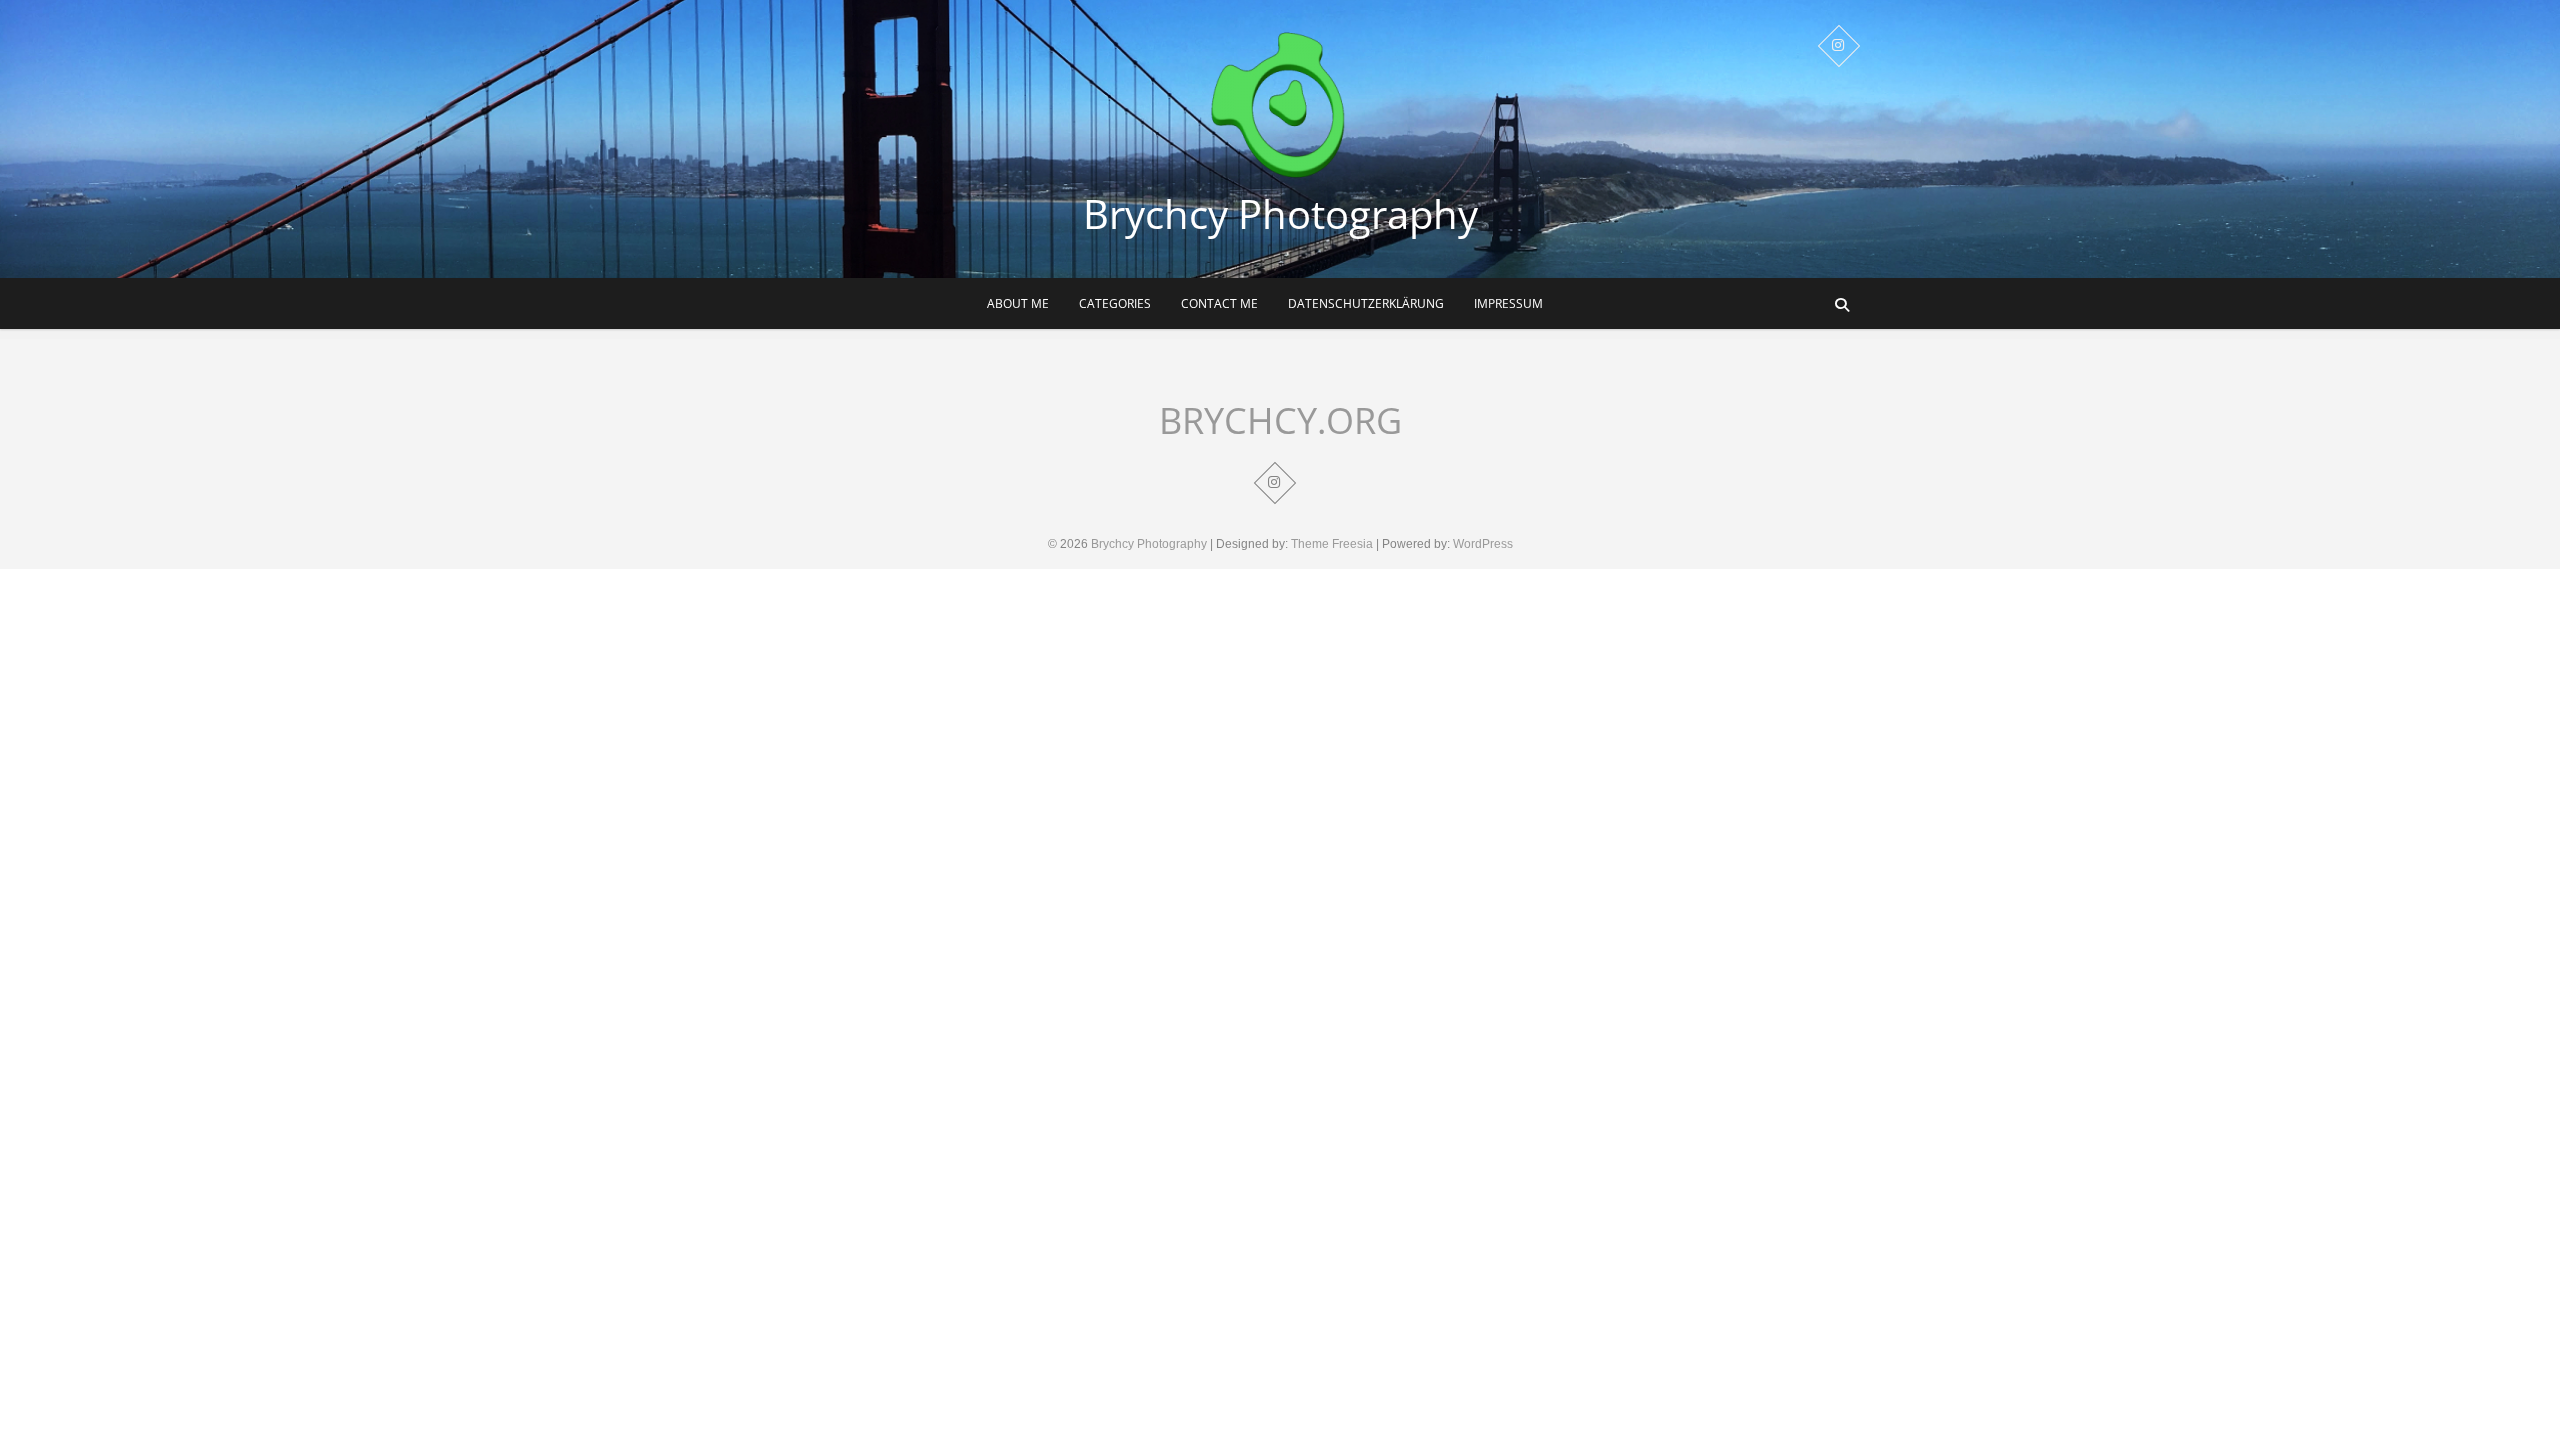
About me (1018, 303)
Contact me (1219, 303)
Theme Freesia (1332, 544)
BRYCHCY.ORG (1280, 421)
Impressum (1508, 303)
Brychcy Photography (1280, 214)
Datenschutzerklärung (1366, 303)
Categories (1115, 303)
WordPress (1483, 544)
